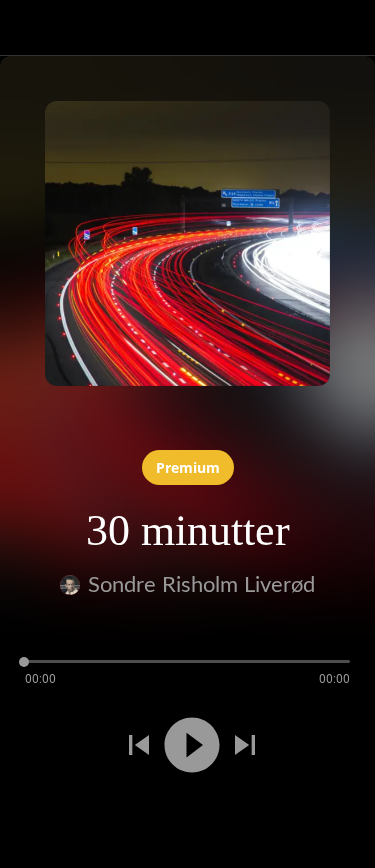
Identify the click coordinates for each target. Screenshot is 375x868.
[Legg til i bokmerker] (72, 816)
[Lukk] (28, 28)
